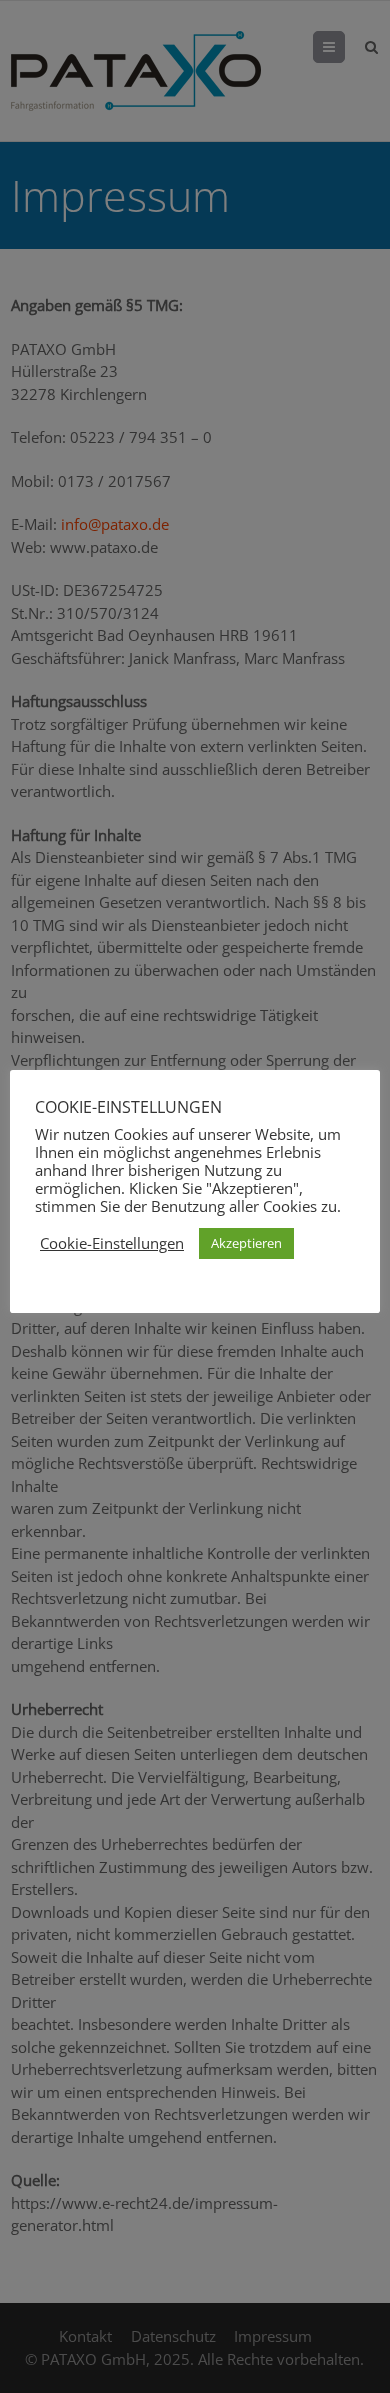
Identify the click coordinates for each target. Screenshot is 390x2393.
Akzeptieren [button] (246, 1243)
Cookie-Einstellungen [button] (112, 1243)
